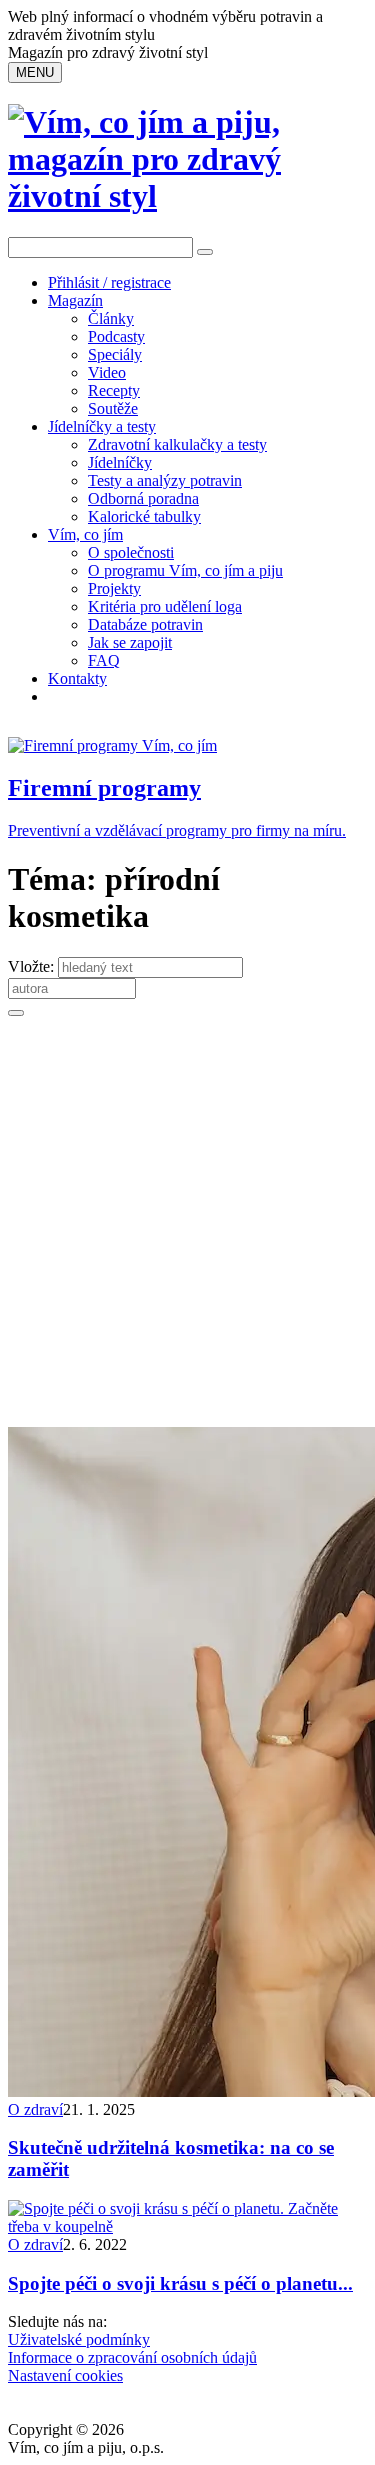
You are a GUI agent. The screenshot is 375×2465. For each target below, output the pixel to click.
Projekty (114, 588)
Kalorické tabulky (144, 516)
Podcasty (116, 336)
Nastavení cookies (65, 2375)
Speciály (115, 354)
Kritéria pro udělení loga (165, 606)
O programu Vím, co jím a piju (185, 570)
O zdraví (35, 2109)
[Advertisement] (187, 1229)
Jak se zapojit (130, 642)
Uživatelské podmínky (79, 2339)
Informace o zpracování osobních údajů (132, 2357)
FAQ (104, 660)
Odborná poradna (143, 498)
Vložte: (33, 966)
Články (111, 318)
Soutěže (113, 408)
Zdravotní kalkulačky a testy (177, 444)
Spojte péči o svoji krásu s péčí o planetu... (180, 2283)
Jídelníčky (120, 462)
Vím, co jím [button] (85, 534)
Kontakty (77, 678)
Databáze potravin (145, 624)
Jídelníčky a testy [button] (102, 426)
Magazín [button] (75, 300)
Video (107, 372)
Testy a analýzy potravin (165, 480)
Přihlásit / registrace (109, 282)
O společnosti (131, 552)
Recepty (114, 390)
